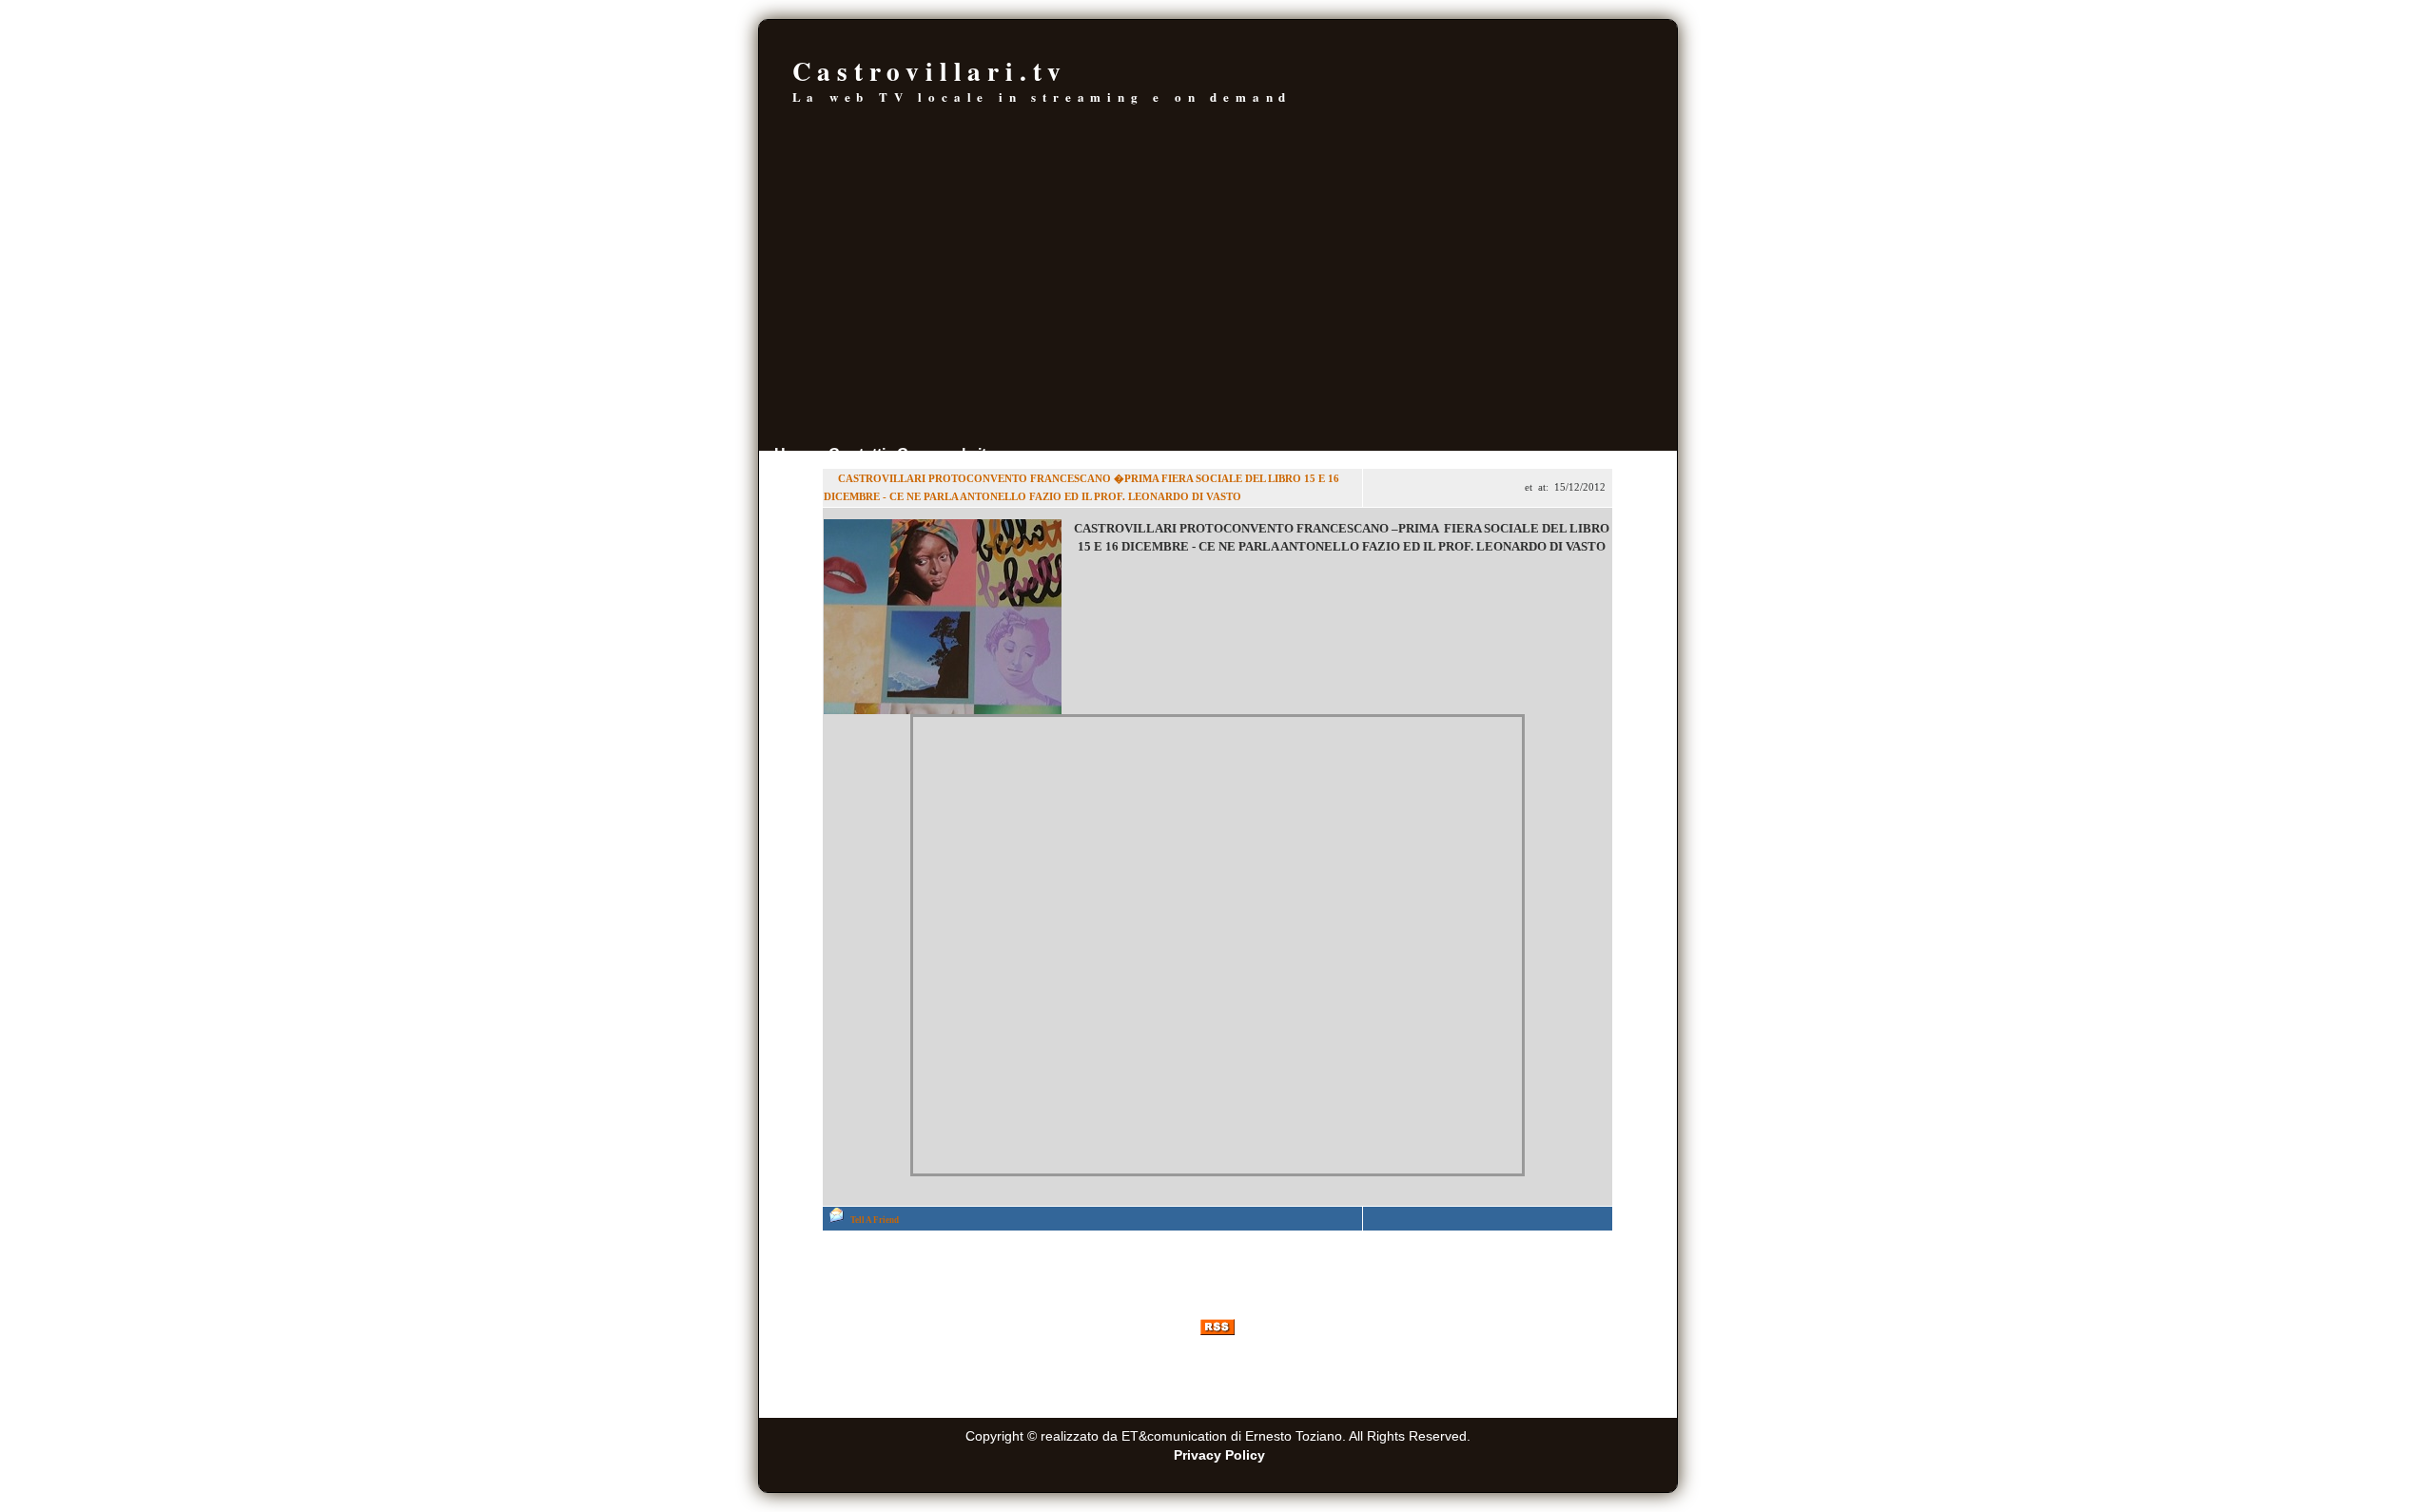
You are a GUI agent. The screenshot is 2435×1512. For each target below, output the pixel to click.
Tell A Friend (875, 1220)
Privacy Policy (1219, 1455)
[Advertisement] (1218, 298)
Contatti (857, 454)
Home (796, 454)
